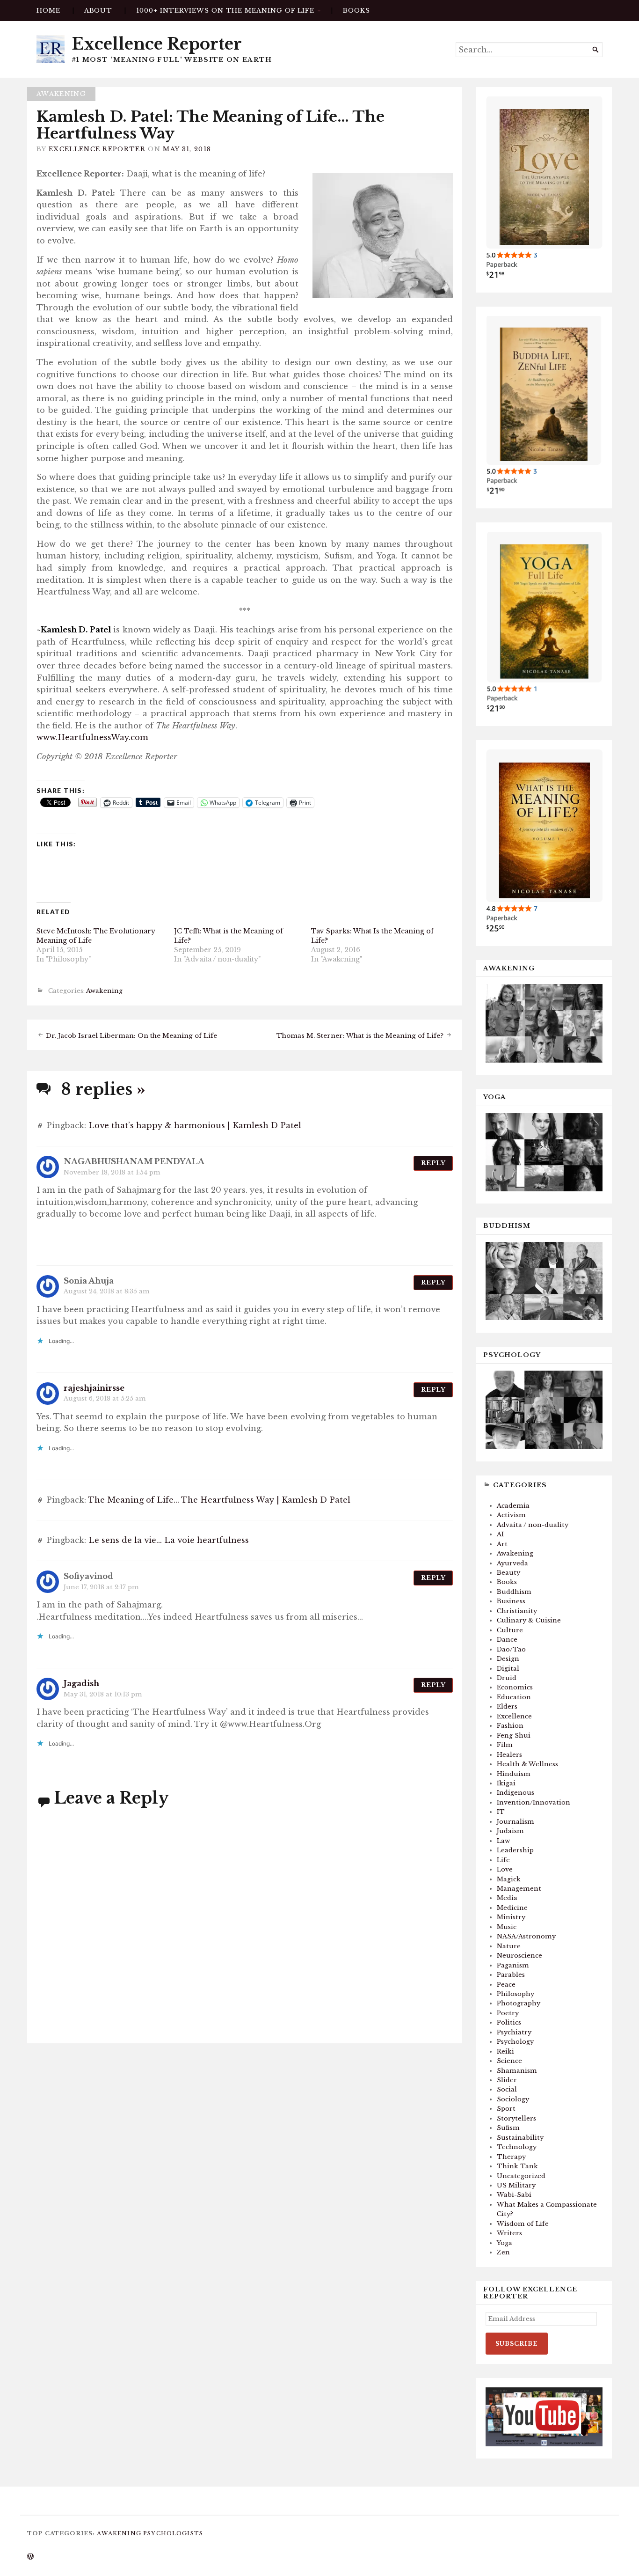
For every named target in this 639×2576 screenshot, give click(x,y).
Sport (506, 2109)
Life (503, 1860)
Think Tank (517, 2166)
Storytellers (516, 2118)
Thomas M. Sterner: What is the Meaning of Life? (360, 1036)
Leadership (515, 1850)
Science (509, 2061)
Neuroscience (519, 1956)
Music (507, 1927)
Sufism (508, 2128)
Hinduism (514, 1774)
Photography (519, 2003)
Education (514, 1697)
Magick (509, 1879)
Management (519, 1889)
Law (503, 1841)
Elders (507, 1706)
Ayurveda (512, 1563)
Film (505, 1745)
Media (507, 1898)
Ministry (511, 1917)
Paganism (513, 1965)
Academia (513, 1506)
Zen (503, 2252)
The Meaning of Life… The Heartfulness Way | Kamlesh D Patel (219, 1500)
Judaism (510, 1831)
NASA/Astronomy (526, 1936)
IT (501, 1812)
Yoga (505, 2243)
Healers (509, 1755)
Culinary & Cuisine (529, 1620)
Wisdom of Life (523, 2224)
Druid (507, 1678)
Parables (511, 1975)
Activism (511, 1515)
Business (511, 1601)
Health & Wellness (527, 1764)
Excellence (514, 1716)
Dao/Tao (511, 1649)
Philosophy (516, 1994)
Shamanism (517, 2071)
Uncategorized (521, 2176)
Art (502, 1544)
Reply (433, 1163)
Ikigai (506, 1783)
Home (48, 11)
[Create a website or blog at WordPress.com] (30, 2557)
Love (505, 1869)
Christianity (517, 1611)
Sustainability (520, 2138)
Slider (507, 2080)
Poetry (508, 2013)
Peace (506, 1985)
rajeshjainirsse (94, 1388)
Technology (517, 2147)
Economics (515, 1687)
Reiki (505, 2051)
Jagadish (81, 1683)
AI (500, 1534)
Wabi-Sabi (514, 2195)
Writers (509, 2233)
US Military (516, 2185)
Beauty (508, 1573)
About (98, 11)
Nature (509, 1946)
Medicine (512, 1908)
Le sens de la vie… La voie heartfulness (169, 1540)
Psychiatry (514, 2032)
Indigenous (516, 1793)
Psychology (515, 2042)
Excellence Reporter (157, 44)
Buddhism (514, 1592)
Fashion (510, 1726)
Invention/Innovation (534, 1802)
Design (508, 1659)
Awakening (61, 94)
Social (507, 2089)
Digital (508, 1669)
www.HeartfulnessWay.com (92, 737)
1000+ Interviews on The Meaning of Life (225, 11)
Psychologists (173, 2533)
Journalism (516, 1822)
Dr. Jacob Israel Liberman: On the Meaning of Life (131, 1036)
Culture (510, 1630)
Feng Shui (514, 1736)
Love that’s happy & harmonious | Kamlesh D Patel (195, 1125)
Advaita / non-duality (533, 1525)
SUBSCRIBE (517, 2344)
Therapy (511, 2157)
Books (507, 1582)
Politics (509, 2022)
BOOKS (356, 11)
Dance (507, 1640)
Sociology (513, 2099)
